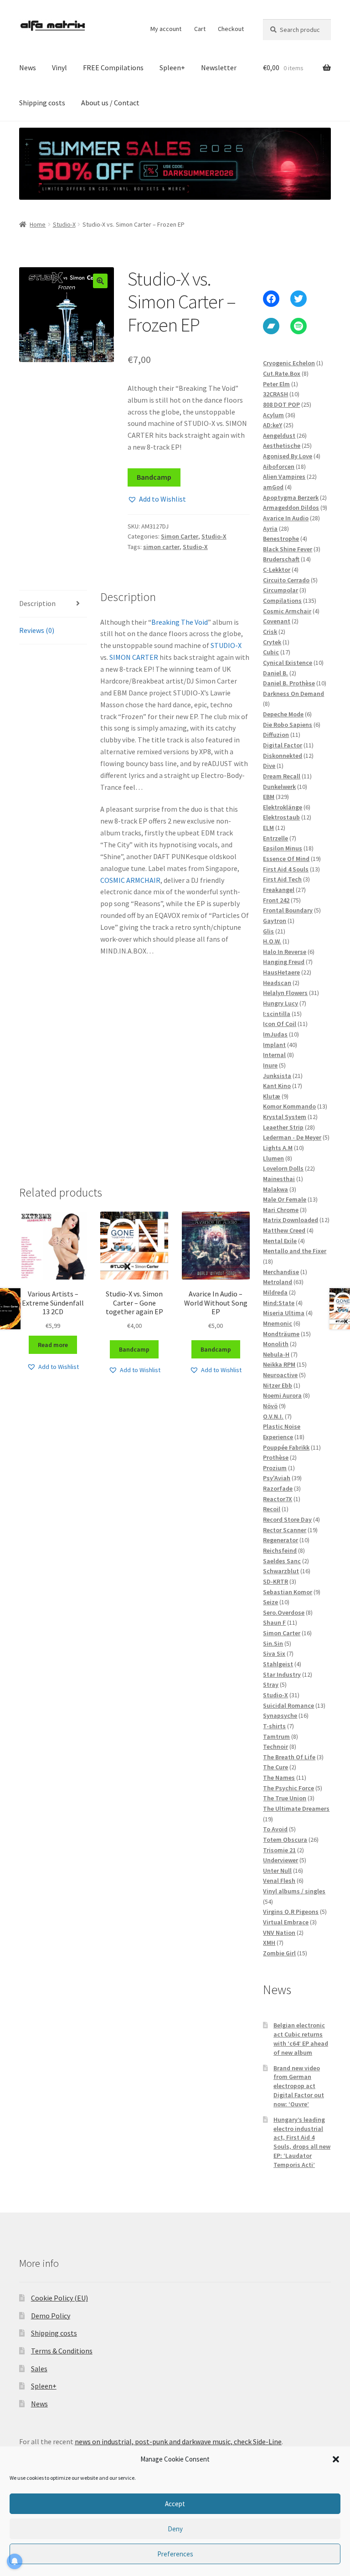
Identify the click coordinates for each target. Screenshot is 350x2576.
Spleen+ (172, 67)
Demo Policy (51, 2316)
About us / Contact (110, 103)
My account (166, 29)
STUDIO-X (226, 645)
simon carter (161, 547)
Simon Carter (180, 536)
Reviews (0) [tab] (37, 630)
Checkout (231, 29)
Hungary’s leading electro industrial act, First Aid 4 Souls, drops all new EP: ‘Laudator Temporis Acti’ (302, 2142)
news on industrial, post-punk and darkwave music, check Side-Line (178, 2441)
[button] (336, 2459)
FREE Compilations (113, 67)
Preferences (175, 2554)
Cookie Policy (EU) (59, 2298)
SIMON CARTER (134, 657)
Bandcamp (154, 477)
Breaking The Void (180, 622)
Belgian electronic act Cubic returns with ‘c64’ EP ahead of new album (301, 2039)
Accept (175, 2504)
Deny (175, 2529)
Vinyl (59, 67)
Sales (39, 2369)
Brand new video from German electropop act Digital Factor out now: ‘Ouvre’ (299, 2086)
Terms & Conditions (62, 2351)
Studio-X (64, 224)
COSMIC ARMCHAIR (130, 880)
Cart (200, 29)
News (28, 67)
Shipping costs (42, 103)
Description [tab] (37, 603)
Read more (53, 1345)
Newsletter (219, 67)
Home (38, 224)
